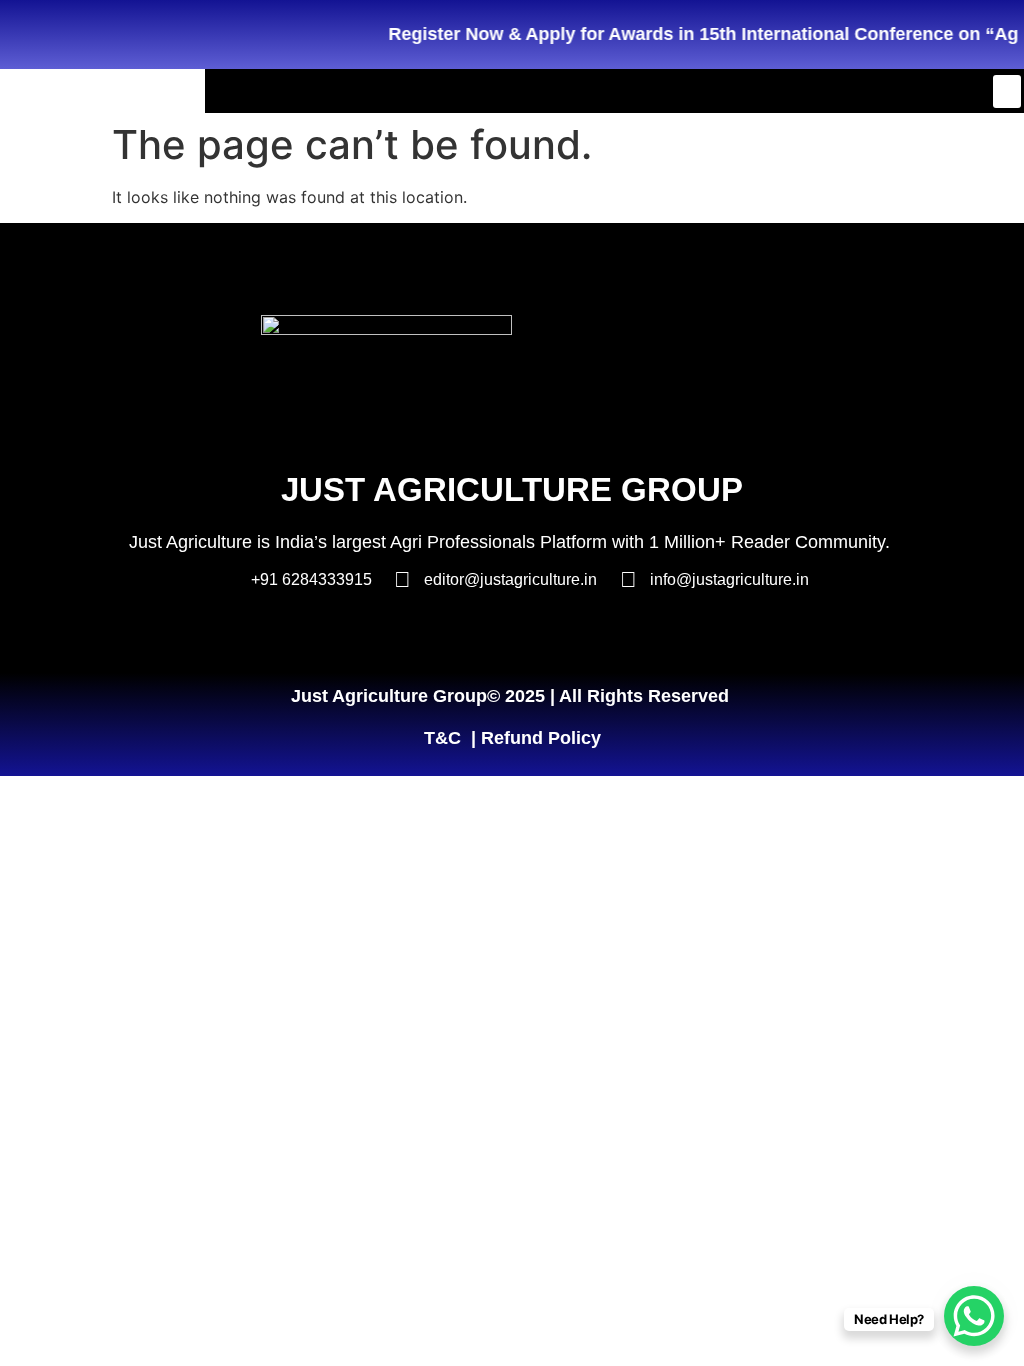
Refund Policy (541, 738)
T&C (442, 738)
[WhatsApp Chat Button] (974, 1316)
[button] (1007, 91)
